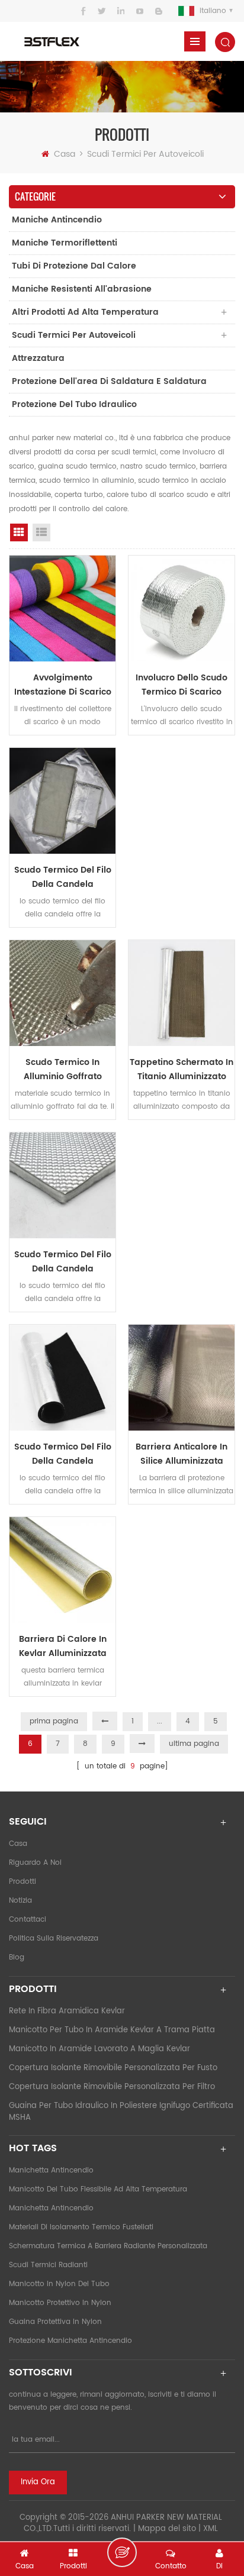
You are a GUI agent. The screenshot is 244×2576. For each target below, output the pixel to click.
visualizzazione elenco (41, 532)
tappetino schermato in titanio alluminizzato (182, 1069)
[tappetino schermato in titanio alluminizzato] (182, 993)
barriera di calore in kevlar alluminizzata (63, 1646)
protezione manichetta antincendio (70, 2341)
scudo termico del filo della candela (63, 877)
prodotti (23, 1882)
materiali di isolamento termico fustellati (81, 2227)
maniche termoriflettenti (65, 243)
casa (18, 1844)
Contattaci (28, 1920)
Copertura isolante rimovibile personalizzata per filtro (112, 2087)
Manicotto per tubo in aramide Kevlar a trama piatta (112, 2030)
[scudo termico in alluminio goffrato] (62, 993)
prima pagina (54, 1721)
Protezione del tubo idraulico (74, 404)
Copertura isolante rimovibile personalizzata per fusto (113, 2068)
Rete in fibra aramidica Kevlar (67, 2011)
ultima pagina (194, 1744)
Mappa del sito (167, 2529)
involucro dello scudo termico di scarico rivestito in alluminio (182, 685)
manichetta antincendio (51, 2170)
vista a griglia (19, 532)
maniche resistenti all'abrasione (82, 289)
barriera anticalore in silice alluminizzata (182, 1454)
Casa (65, 154)
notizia (20, 1901)
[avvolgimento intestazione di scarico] (62, 609)
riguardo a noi (35, 1863)
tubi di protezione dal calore (74, 266)
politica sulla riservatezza (54, 1939)
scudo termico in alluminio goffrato (63, 1069)
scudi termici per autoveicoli (145, 154)
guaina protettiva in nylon (55, 2322)
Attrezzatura (38, 358)
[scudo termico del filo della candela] (62, 801)
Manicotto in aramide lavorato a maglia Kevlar (99, 2049)
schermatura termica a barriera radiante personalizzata (108, 2246)
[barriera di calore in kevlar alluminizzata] (62, 1570)
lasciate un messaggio (122, 2552)
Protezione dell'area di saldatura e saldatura (109, 381)
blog (17, 1957)
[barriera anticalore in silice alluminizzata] (182, 1378)
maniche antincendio (57, 220)
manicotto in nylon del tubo (59, 2284)
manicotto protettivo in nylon (60, 2303)
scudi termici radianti (48, 2265)
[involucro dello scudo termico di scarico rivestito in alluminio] (182, 609)
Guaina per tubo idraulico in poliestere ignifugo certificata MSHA (121, 2112)
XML (211, 2529)
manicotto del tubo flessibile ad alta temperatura (98, 2189)
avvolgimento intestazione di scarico (63, 685)
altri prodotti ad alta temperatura (85, 312)
